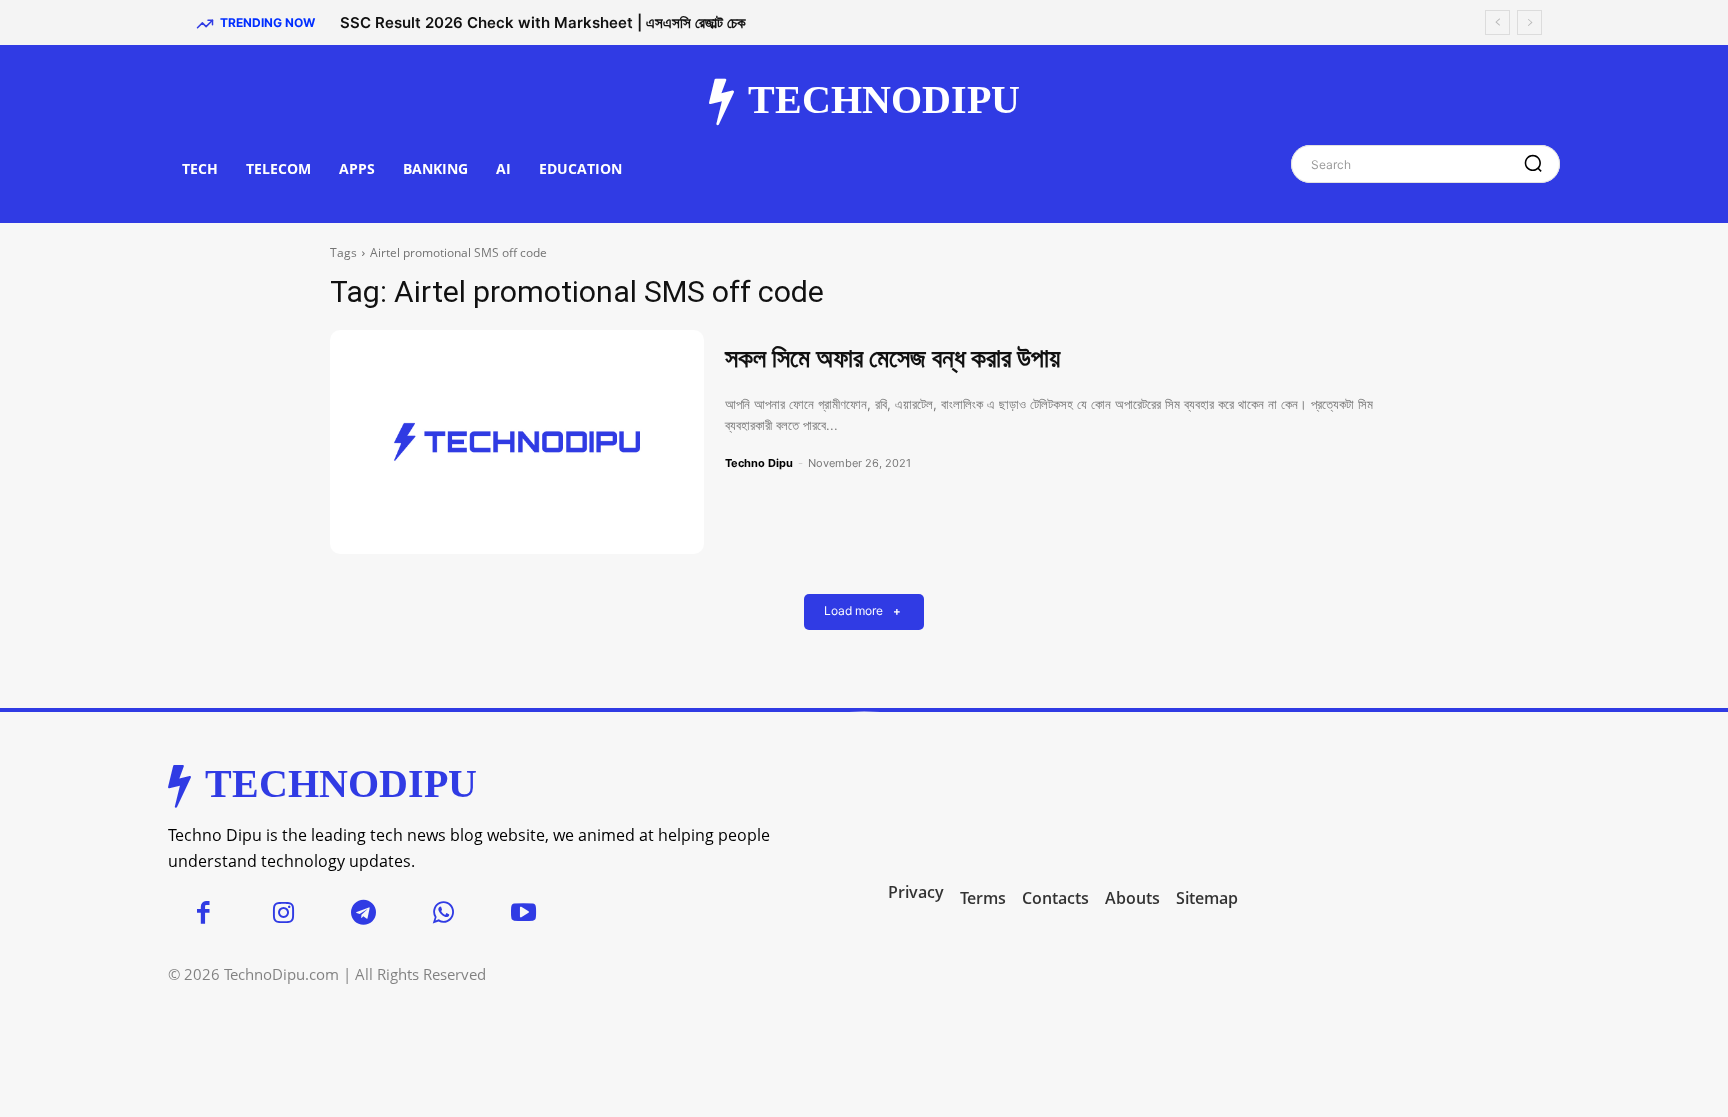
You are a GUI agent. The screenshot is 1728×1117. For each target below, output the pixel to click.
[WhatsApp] (443, 914)
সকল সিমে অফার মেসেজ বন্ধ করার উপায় (892, 357)
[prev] (1497, 22)
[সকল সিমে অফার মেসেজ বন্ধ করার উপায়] (517, 442)
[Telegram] (363, 914)
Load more (853, 611)
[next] (1529, 22)
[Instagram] (283, 914)
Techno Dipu (759, 463)
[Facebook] (203, 914)
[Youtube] (523, 914)
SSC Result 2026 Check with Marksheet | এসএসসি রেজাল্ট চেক (543, 22)
